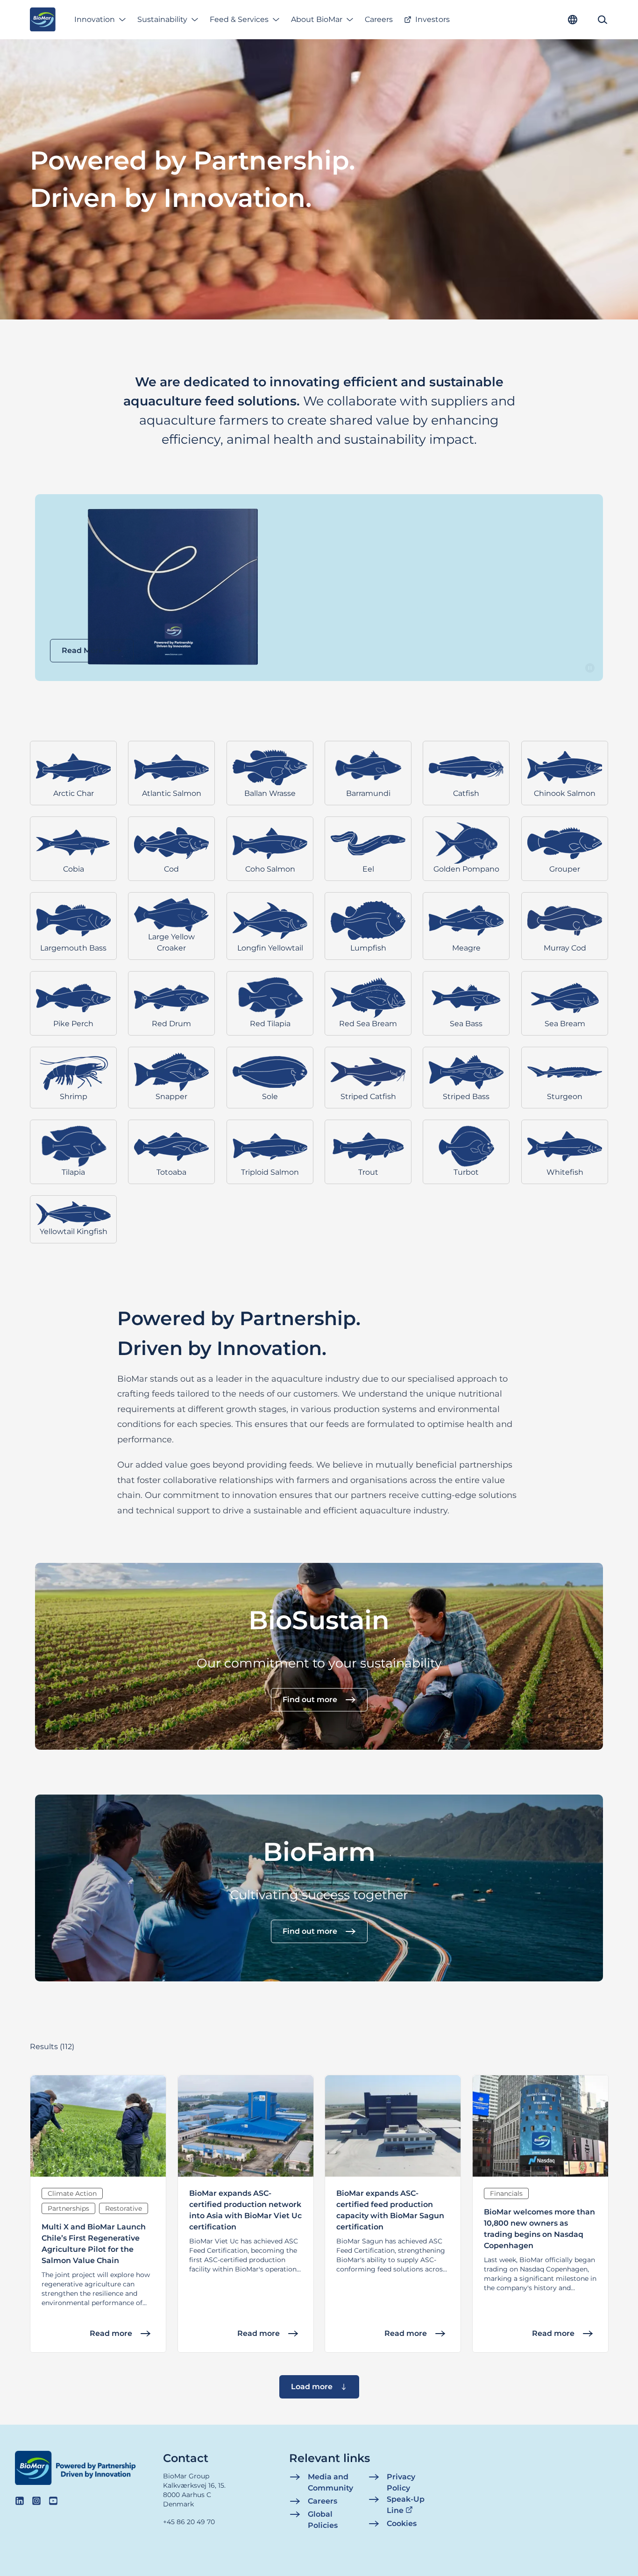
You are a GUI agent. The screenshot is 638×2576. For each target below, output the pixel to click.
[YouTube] (53, 2501)
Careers (379, 19)
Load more (312, 2387)
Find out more (310, 1700)
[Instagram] (36, 2501)
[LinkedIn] (20, 2501)
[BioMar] (43, 20)
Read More (82, 650)
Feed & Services (239, 19)
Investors (432, 19)
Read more (111, 2333)
